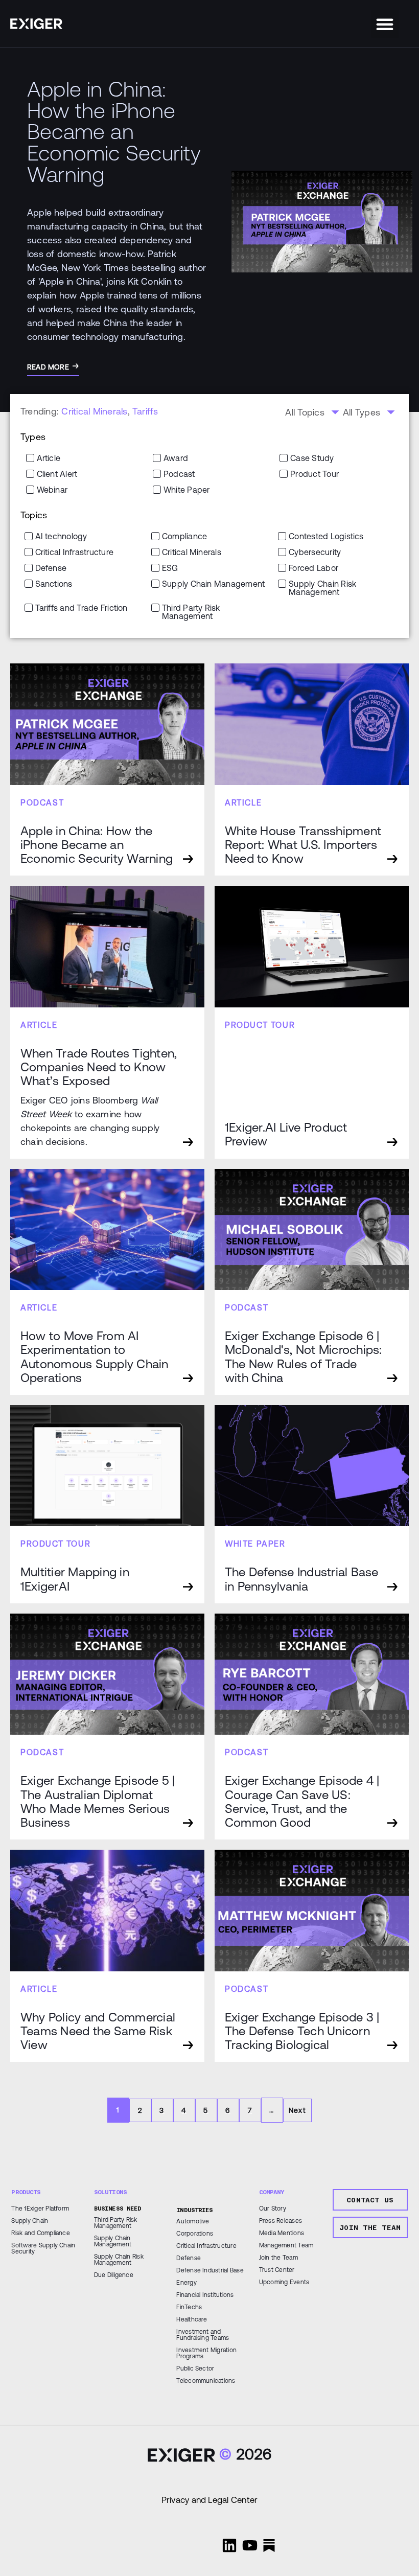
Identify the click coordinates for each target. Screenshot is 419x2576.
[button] (385, 24)
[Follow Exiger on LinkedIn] (229, 2545)
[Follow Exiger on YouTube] (250, 2545)
